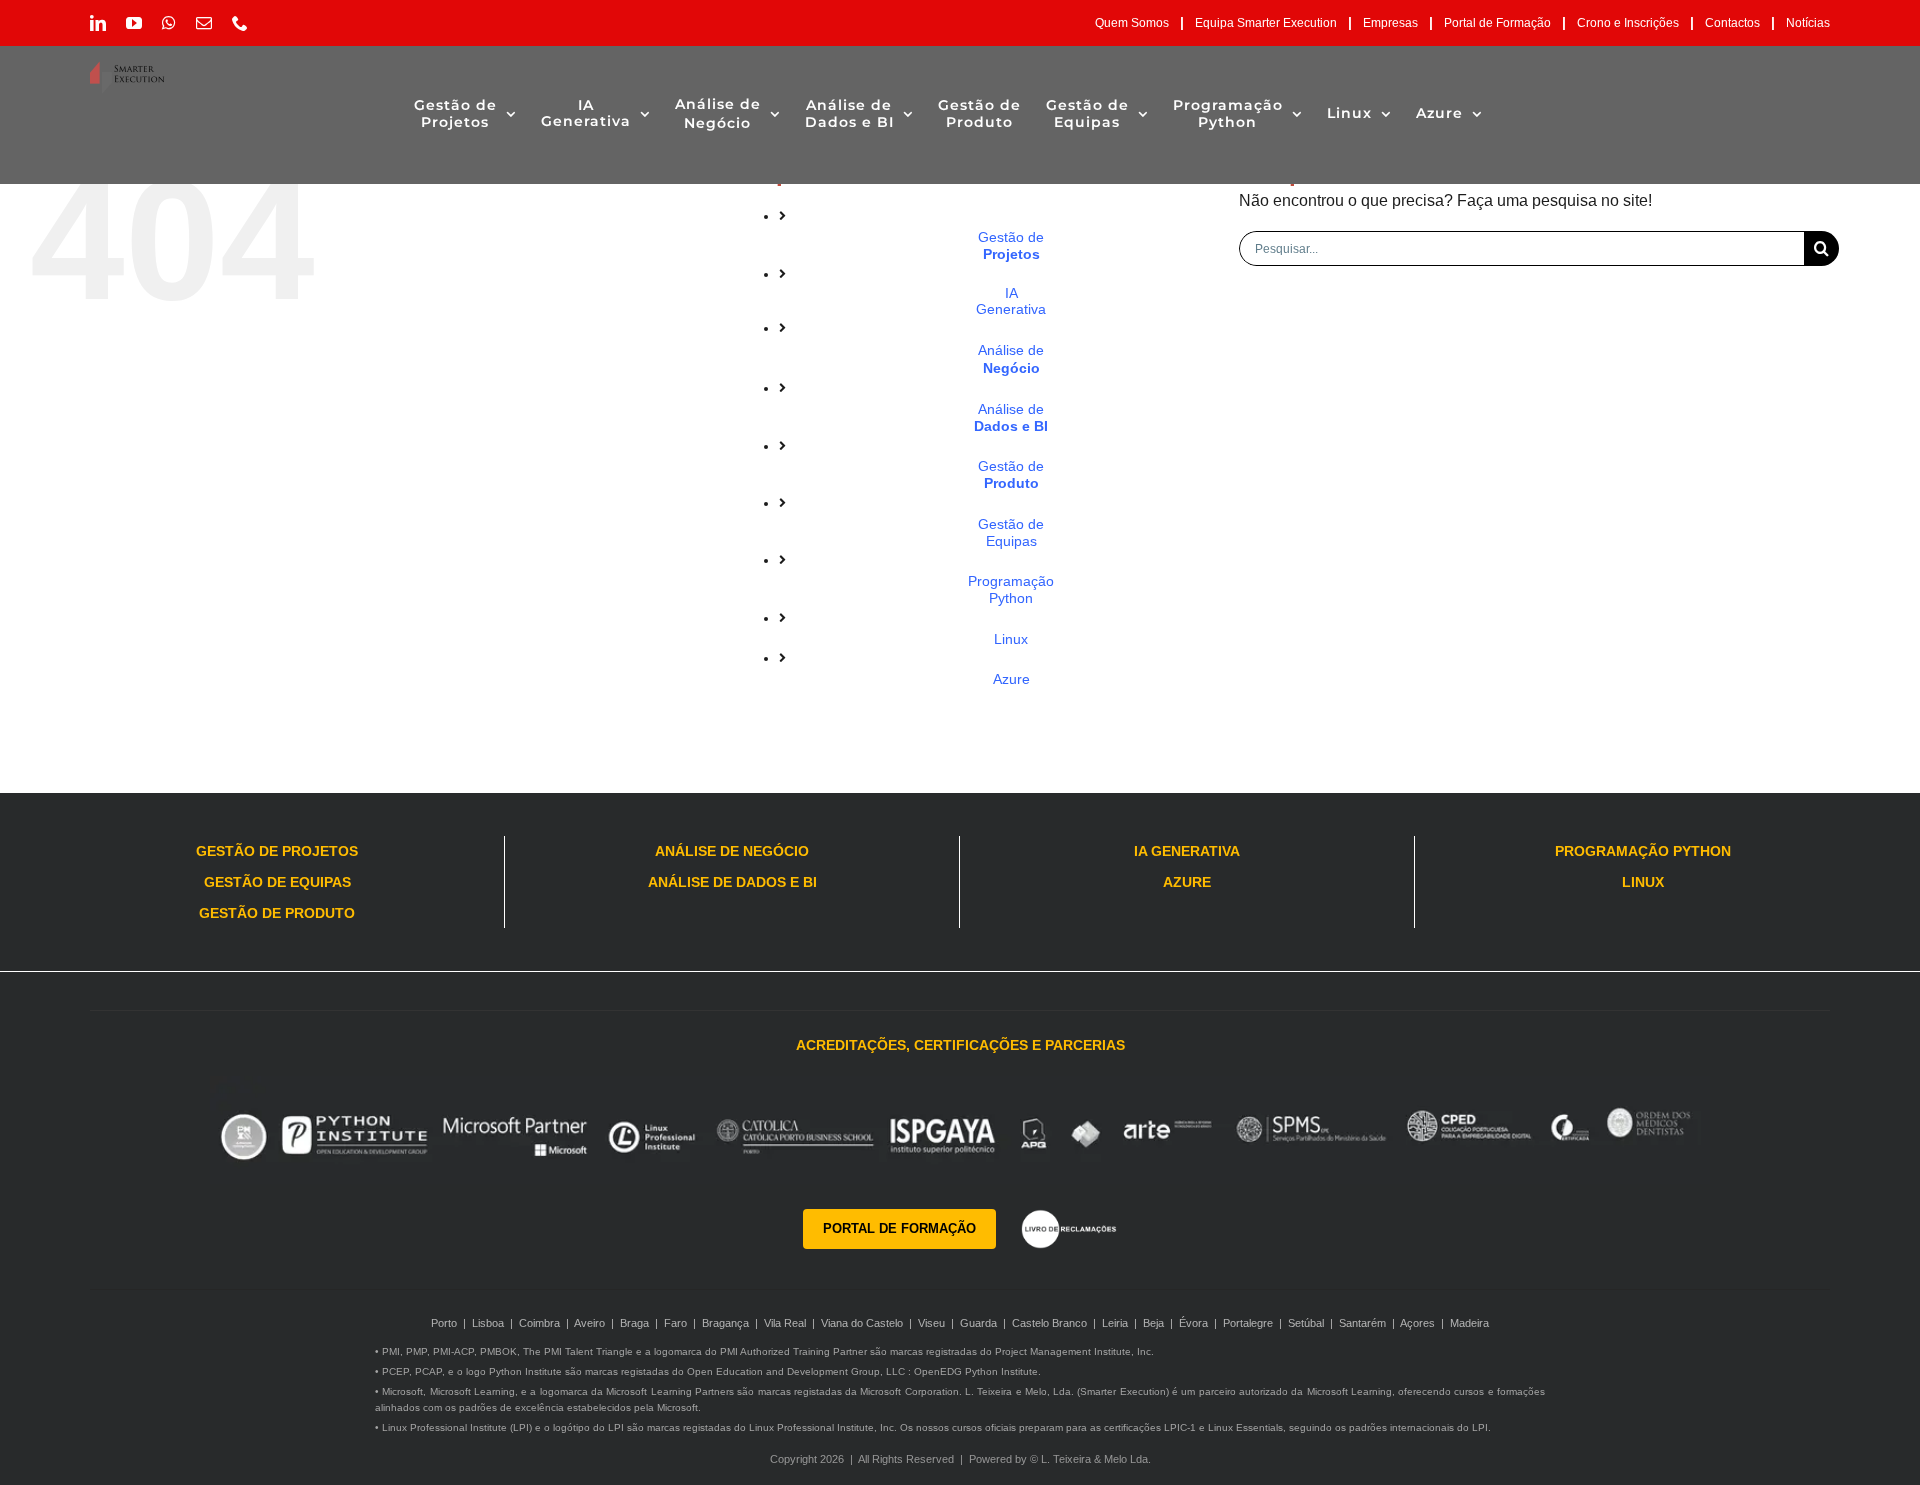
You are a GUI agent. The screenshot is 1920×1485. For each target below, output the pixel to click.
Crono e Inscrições (1628, 23)
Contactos (1732, 23)
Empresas (1390, 23)
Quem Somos (1132, 23)
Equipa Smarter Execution (1266, 23)
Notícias (1808, 23)
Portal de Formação (1497, 23)
